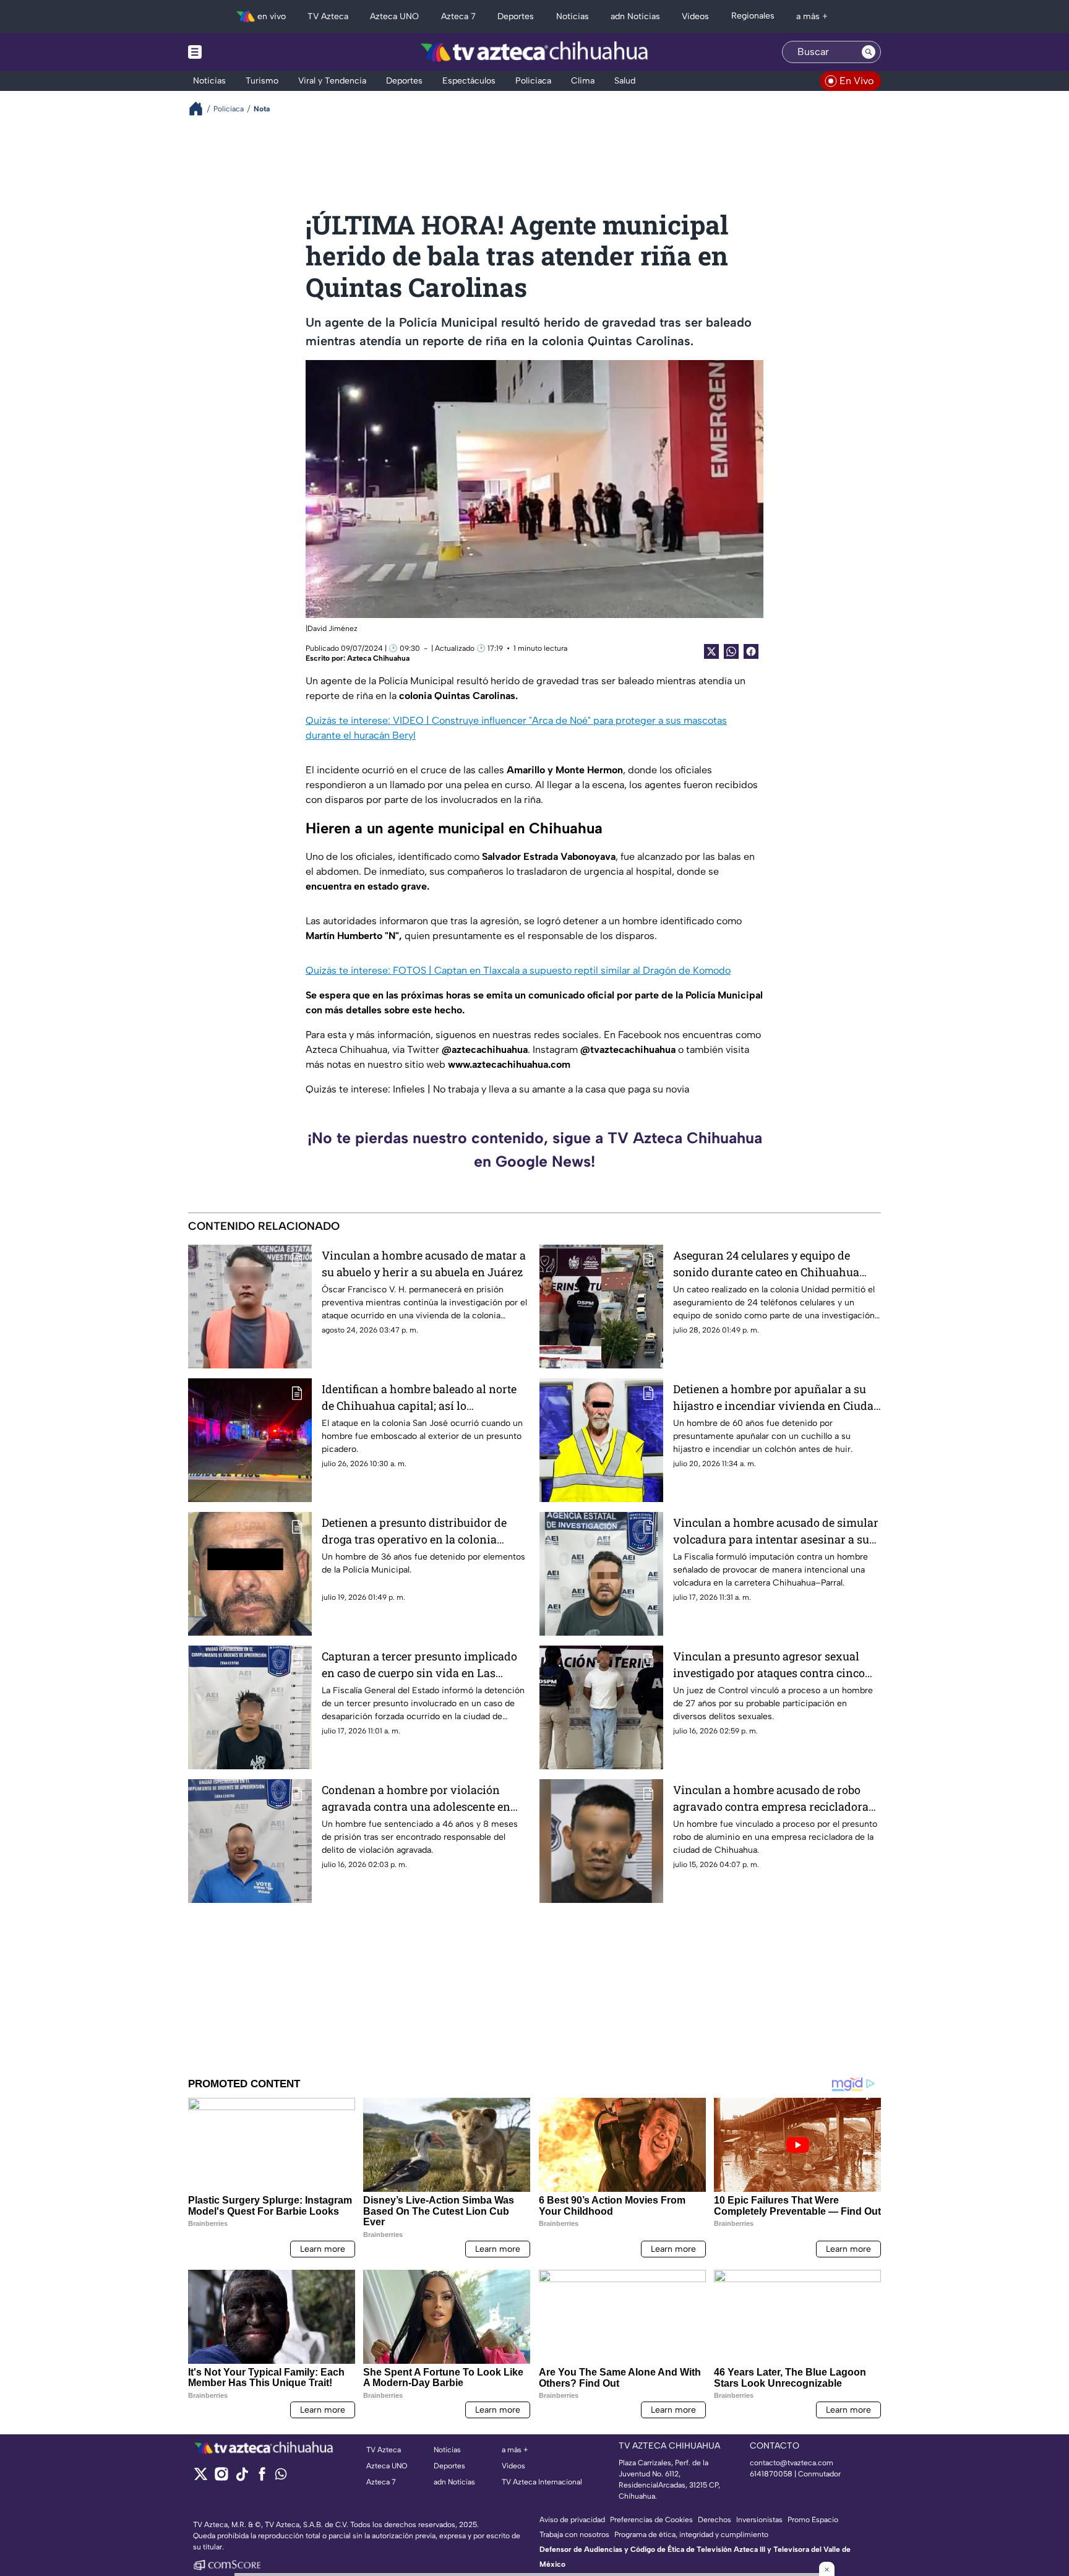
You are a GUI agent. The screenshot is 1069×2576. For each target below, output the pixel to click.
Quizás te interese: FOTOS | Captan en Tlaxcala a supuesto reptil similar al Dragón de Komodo (518, 970)
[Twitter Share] (711, 651)
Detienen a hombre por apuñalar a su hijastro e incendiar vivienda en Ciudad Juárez (777, 1398)
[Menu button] (238, 52)
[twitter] (201, 2478)
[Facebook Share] (751, 651)
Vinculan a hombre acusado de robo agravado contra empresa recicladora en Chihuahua (771, 1799)
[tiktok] (242, 2478)
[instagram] (221, 2478)
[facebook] (262, 2478)
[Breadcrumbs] (201, 109)
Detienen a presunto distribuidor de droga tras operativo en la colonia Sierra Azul (414, 1531)
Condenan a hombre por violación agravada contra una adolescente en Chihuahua (416, 1799)
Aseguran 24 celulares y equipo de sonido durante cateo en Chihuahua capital (766, 1264)
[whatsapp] (281, 2477)
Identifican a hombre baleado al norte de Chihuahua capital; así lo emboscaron (419, 1398)
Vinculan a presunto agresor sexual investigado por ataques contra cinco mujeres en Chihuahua (769, 1665)
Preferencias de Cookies (651, 2520)
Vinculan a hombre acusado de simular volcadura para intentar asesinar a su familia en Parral (776, 1531)
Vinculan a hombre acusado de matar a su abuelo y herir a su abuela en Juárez (424, 1264)
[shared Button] (731, 651)
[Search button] (869, 52)
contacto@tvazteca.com (792, 2463)
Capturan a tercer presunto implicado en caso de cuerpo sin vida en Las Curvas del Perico (419, 1665)
